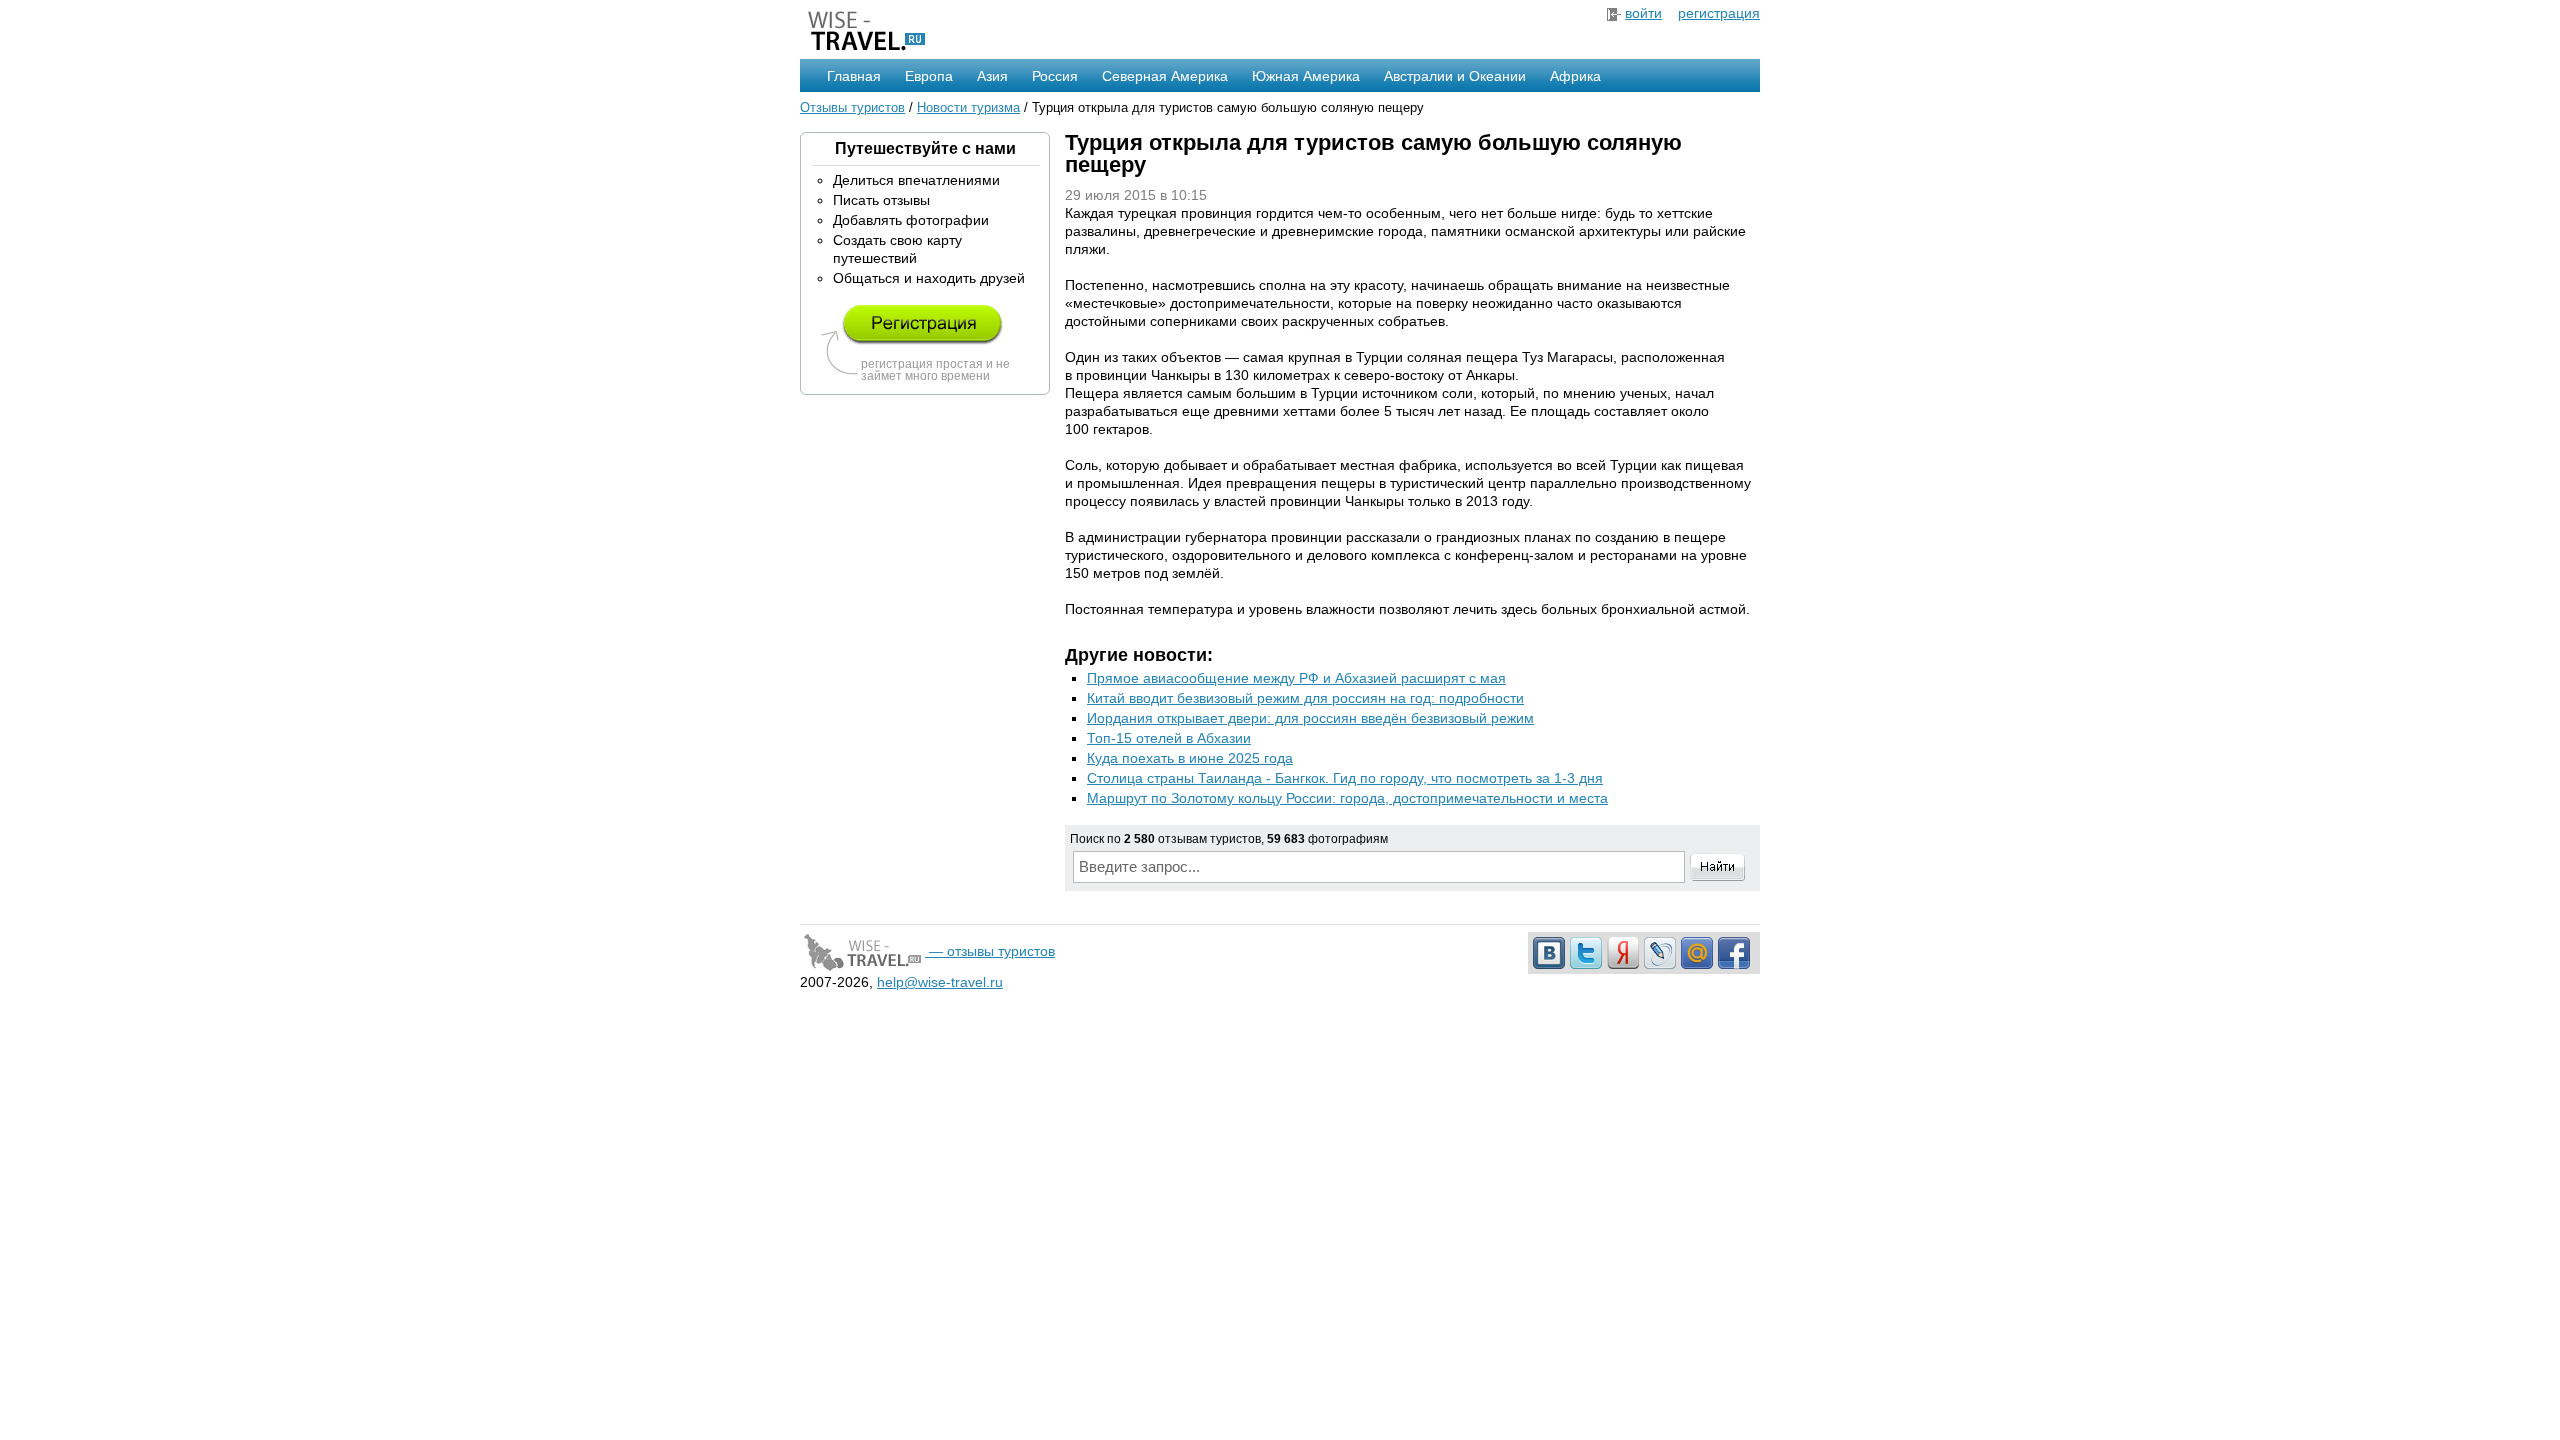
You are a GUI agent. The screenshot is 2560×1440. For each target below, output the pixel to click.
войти (1643, 13)
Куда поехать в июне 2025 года (1190, 758)
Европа (929, 76)
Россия (1055, 76)
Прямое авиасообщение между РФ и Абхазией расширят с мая (1296, 678)
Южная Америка (1306, 76)
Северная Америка (1165, 76)
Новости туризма (968, 107)
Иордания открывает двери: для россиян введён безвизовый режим (1310, 718)
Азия (992, 76)
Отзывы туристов (852, 107)
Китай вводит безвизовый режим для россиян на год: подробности (1305, 698)
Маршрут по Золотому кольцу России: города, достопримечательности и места (1347, 798)
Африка (1575, 76)
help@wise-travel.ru (940, 982)
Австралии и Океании (1455, 76)
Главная (854, 76)
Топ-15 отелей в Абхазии (1169, 738)
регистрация (1719, 13)
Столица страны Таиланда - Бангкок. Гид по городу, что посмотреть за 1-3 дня (1345, 778)
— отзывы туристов (990, 951)
